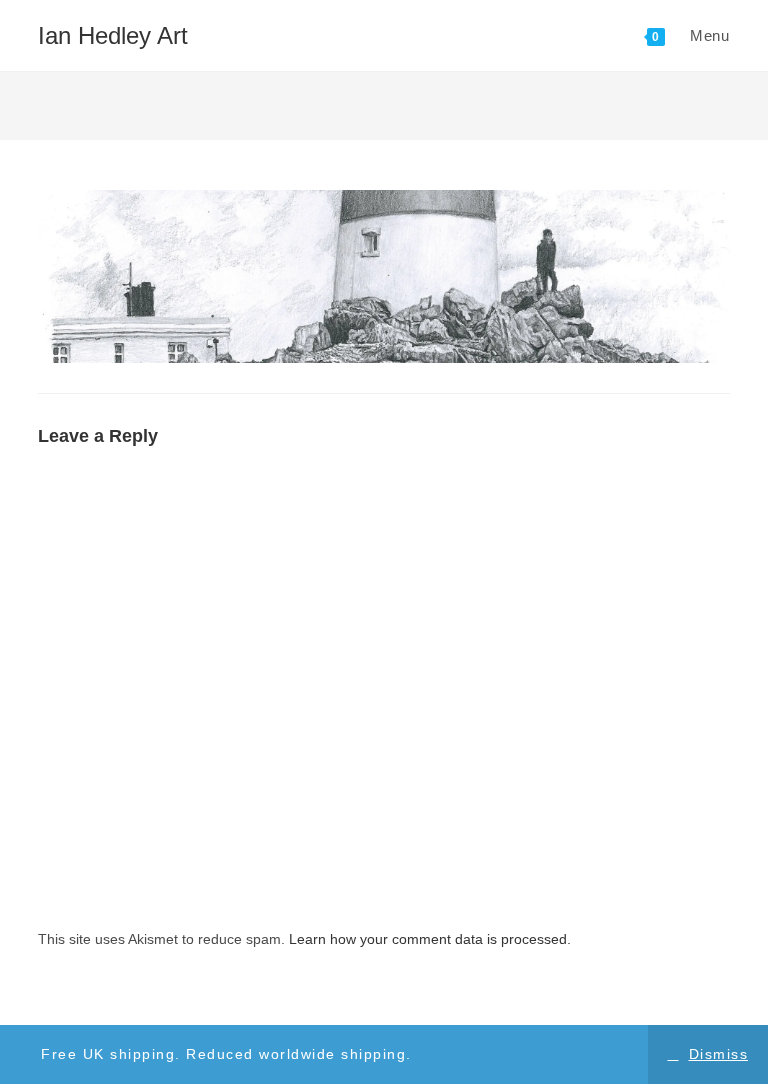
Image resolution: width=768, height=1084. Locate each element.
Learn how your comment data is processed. (430, 939)
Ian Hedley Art (113, 35)
